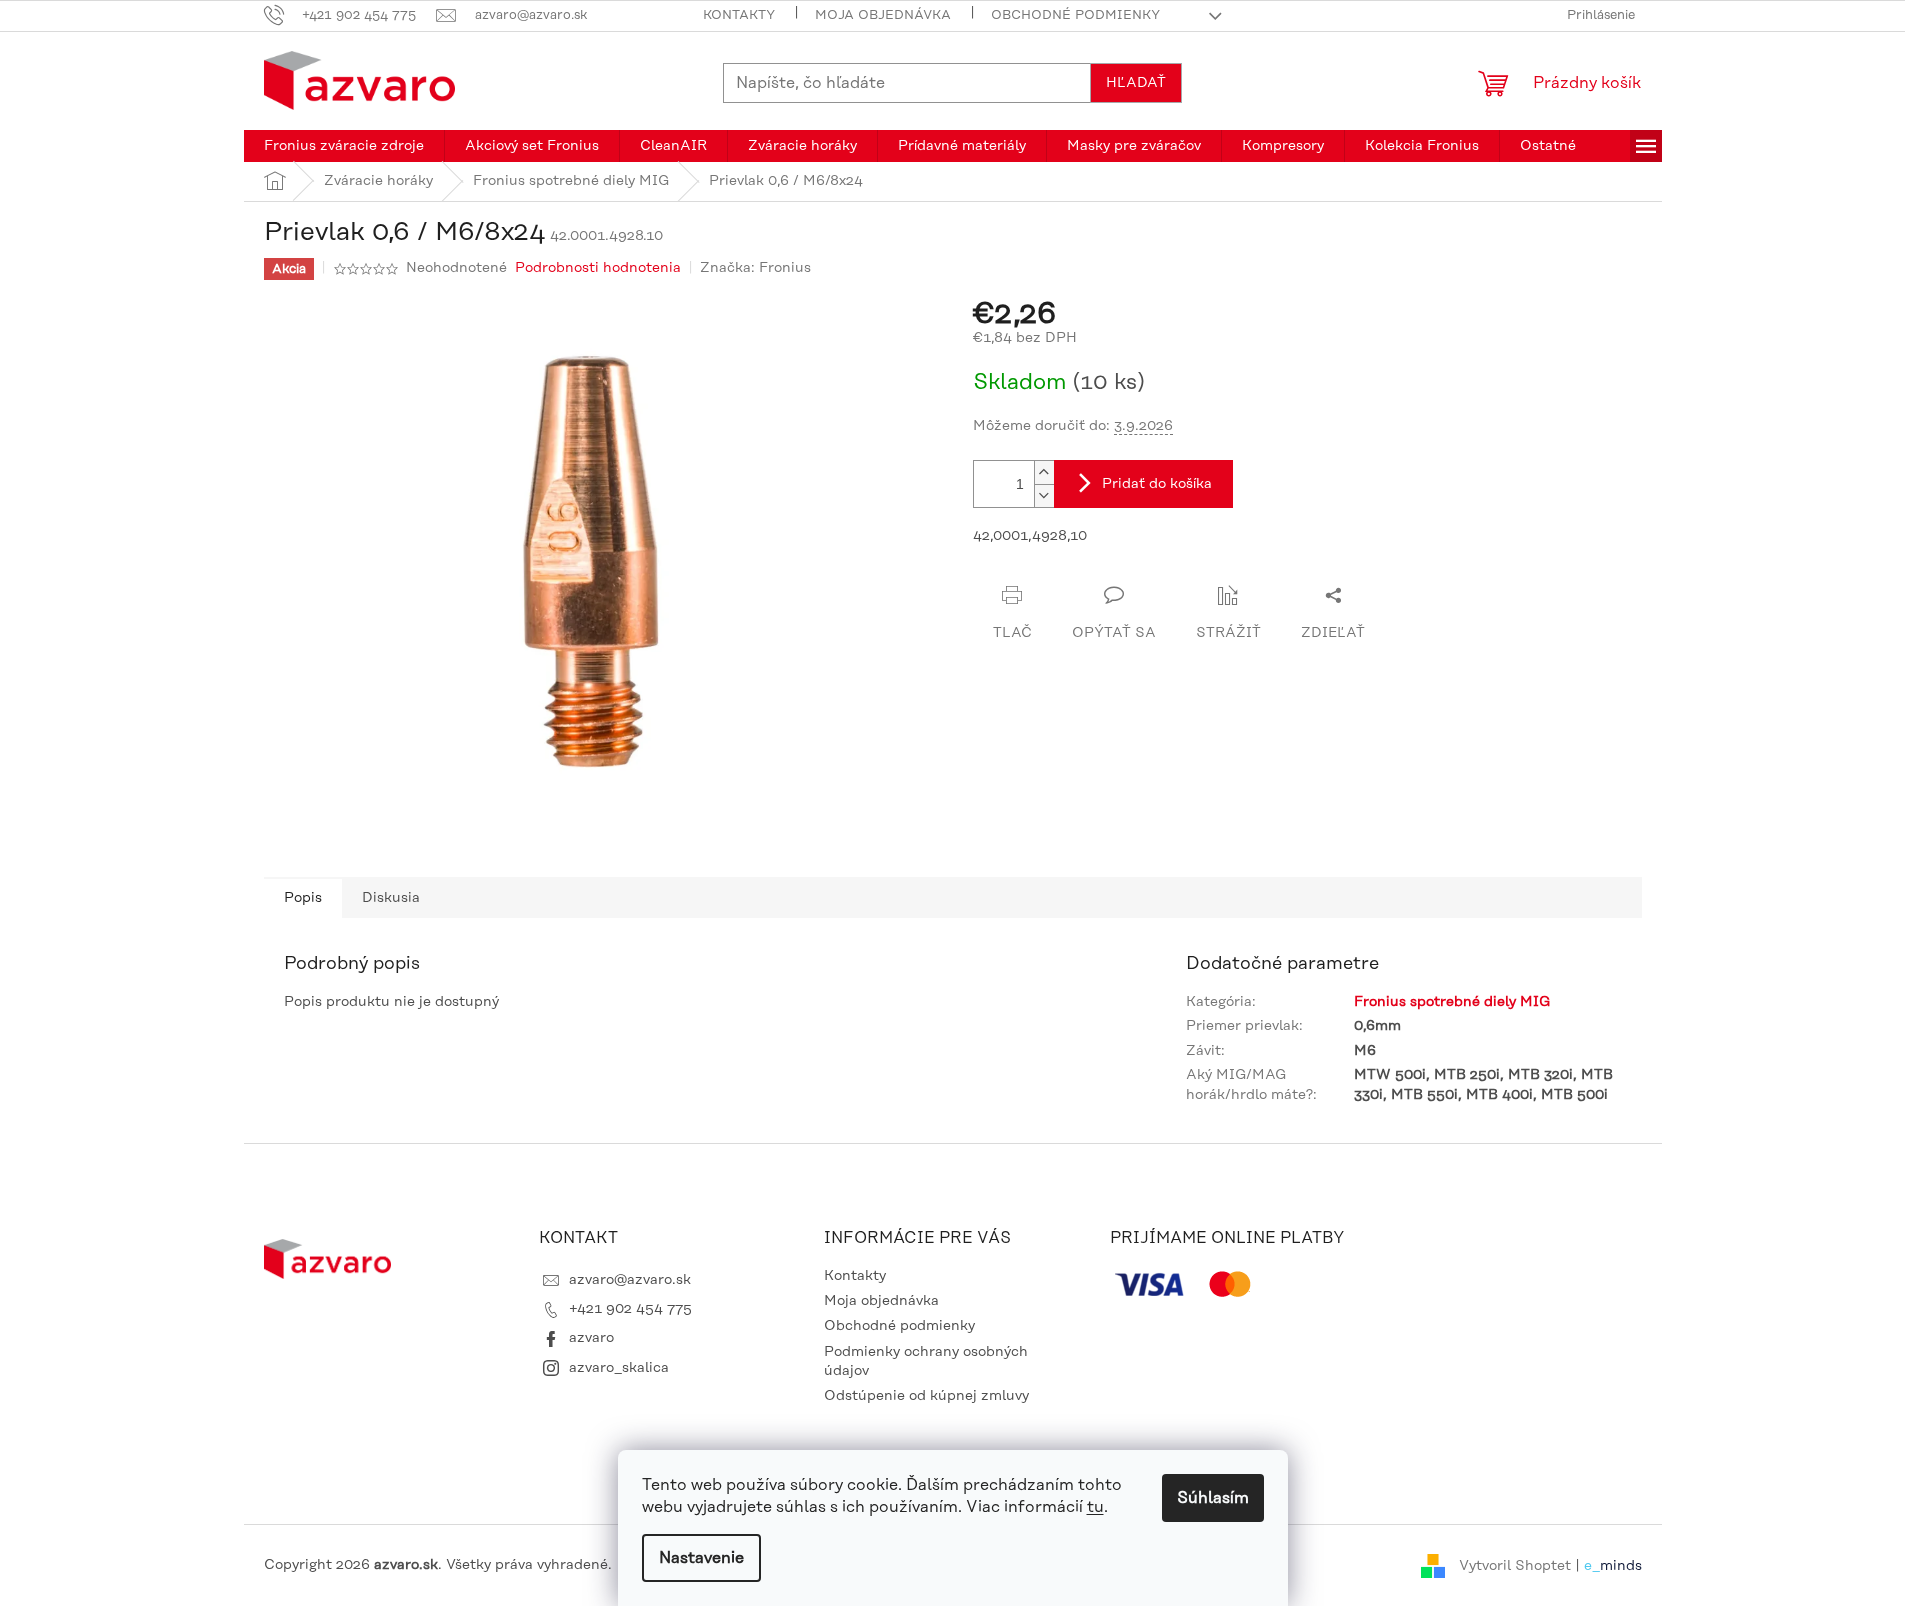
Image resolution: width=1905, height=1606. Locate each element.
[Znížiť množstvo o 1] (1044, 495)
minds (1621, 1565)
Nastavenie (701, 1558)
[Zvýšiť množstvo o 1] (1044, 472)
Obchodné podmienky (1075, 15)
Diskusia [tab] (391, 898)
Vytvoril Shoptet (1515, 1565)
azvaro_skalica (619, 1368)
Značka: (755, 268)
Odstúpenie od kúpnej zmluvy (926, 1396)
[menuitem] (344, 146)
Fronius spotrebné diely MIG (1452, 1002)
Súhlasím (1213, 1498)
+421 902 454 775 (630, 1309)
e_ (1592, 1565)
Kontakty (739, 15)
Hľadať (1136, 83)
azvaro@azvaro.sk (630, 1280)
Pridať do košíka (1157, 484)
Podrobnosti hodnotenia (598, 268)
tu (1095, 1507)
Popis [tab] (303, 898)
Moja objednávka (883, 15)
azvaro (591, 1338)
